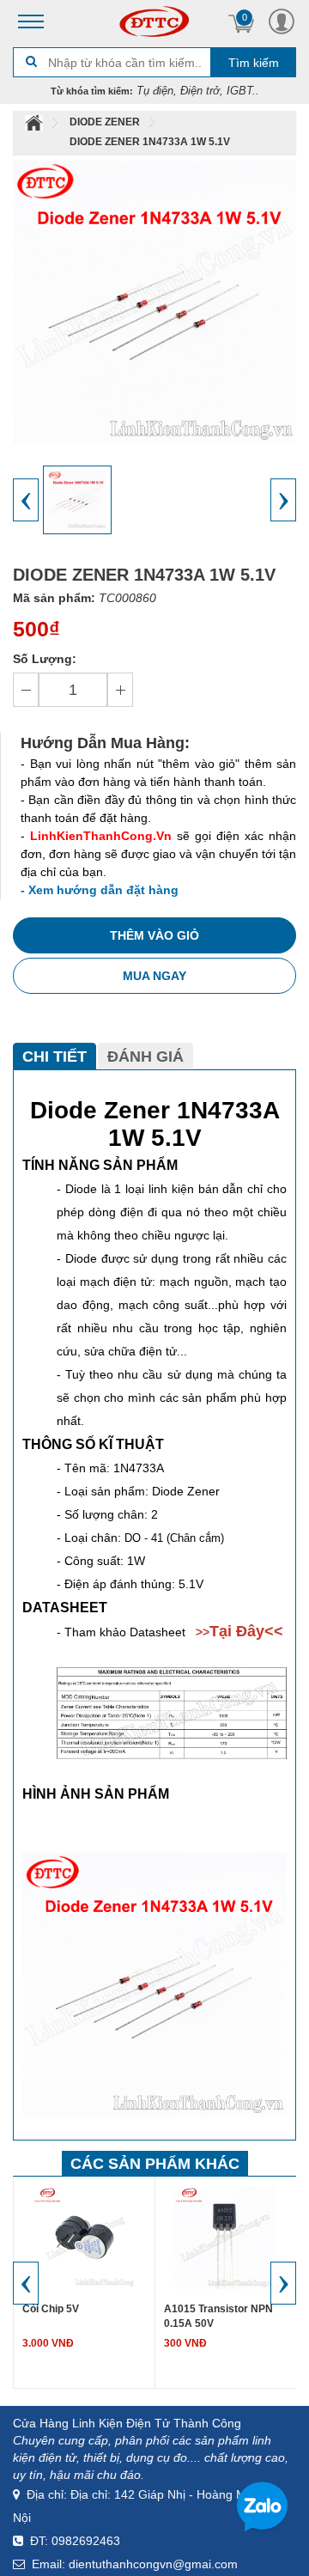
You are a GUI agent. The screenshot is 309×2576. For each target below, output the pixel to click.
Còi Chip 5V (51, 2309)
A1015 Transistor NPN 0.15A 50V (218, 2316)
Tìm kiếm (254, 63)
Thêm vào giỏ (154, 935)
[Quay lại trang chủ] (35, 122)
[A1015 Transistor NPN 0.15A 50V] (226, 2237)
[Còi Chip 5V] (84, 2237)
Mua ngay (154, 976)
